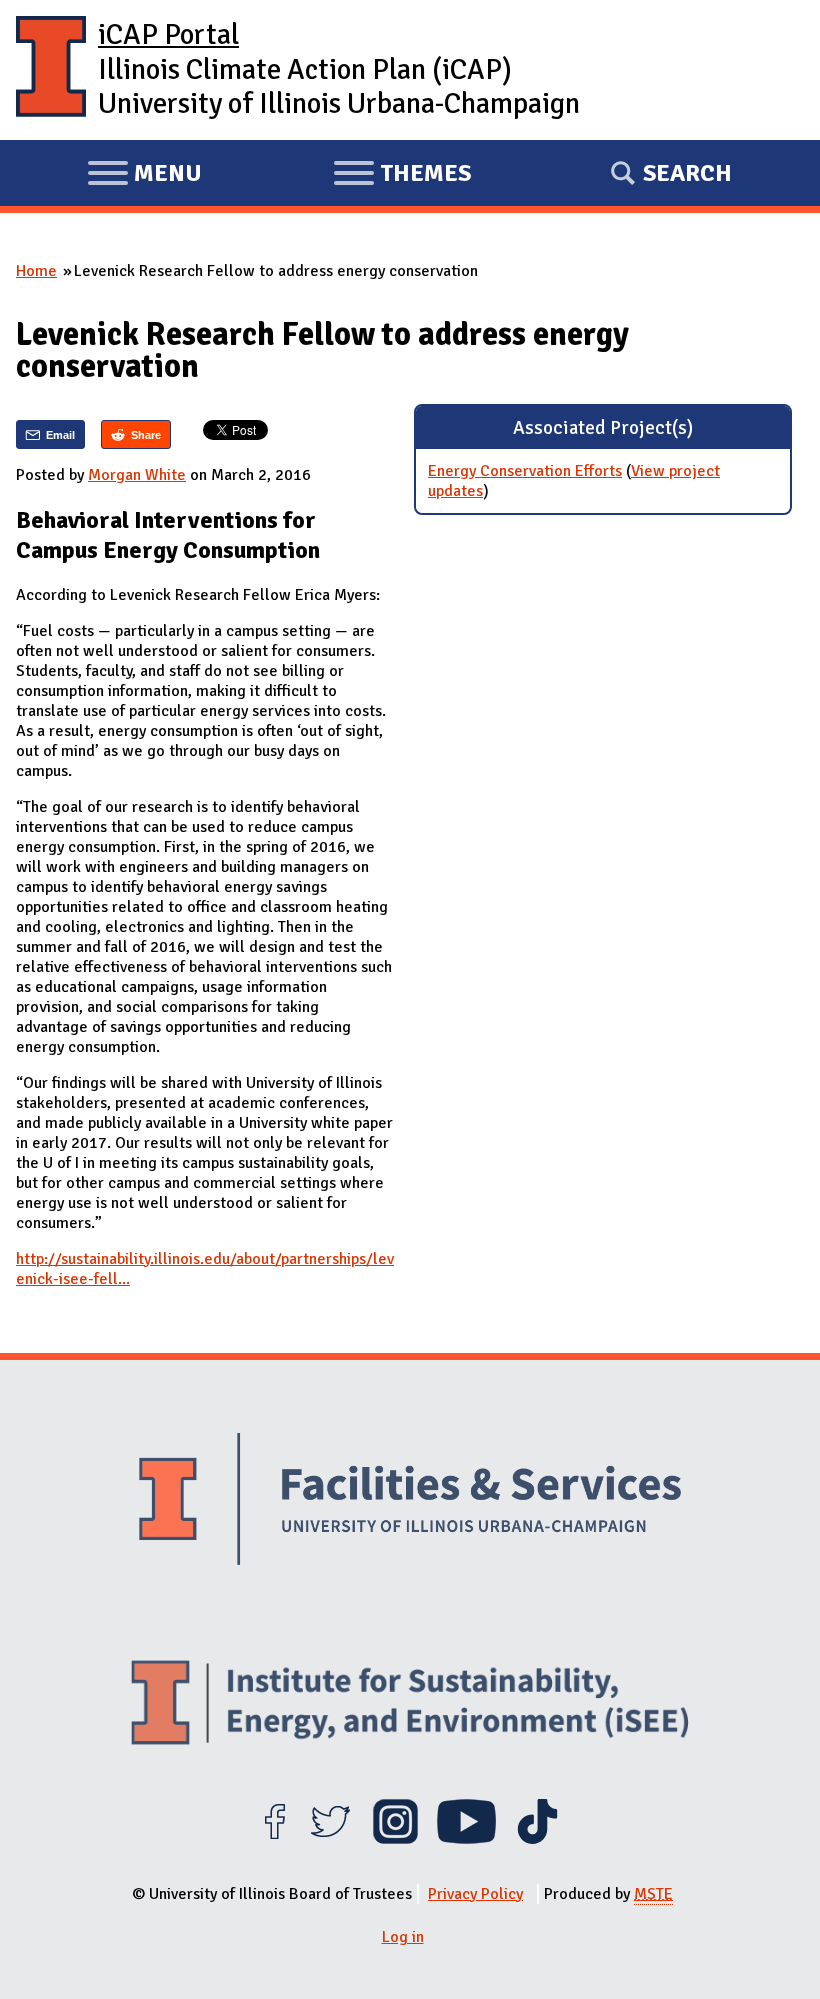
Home (36, 271)
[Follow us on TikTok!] (537, 1839)
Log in (403, 1937)
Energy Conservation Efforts (525, 471)
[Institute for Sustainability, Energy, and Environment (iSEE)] (410, 1704)
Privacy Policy (475, 1894)
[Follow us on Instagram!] (395, 1839)
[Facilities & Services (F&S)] (410, 1502)
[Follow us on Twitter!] (330, 1839)
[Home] (51, 70)
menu (144, 176)
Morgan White (137, 475)
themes (402, 176)
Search (687, 173)
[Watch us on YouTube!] (466, 1839)
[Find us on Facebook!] (274, 1839)
